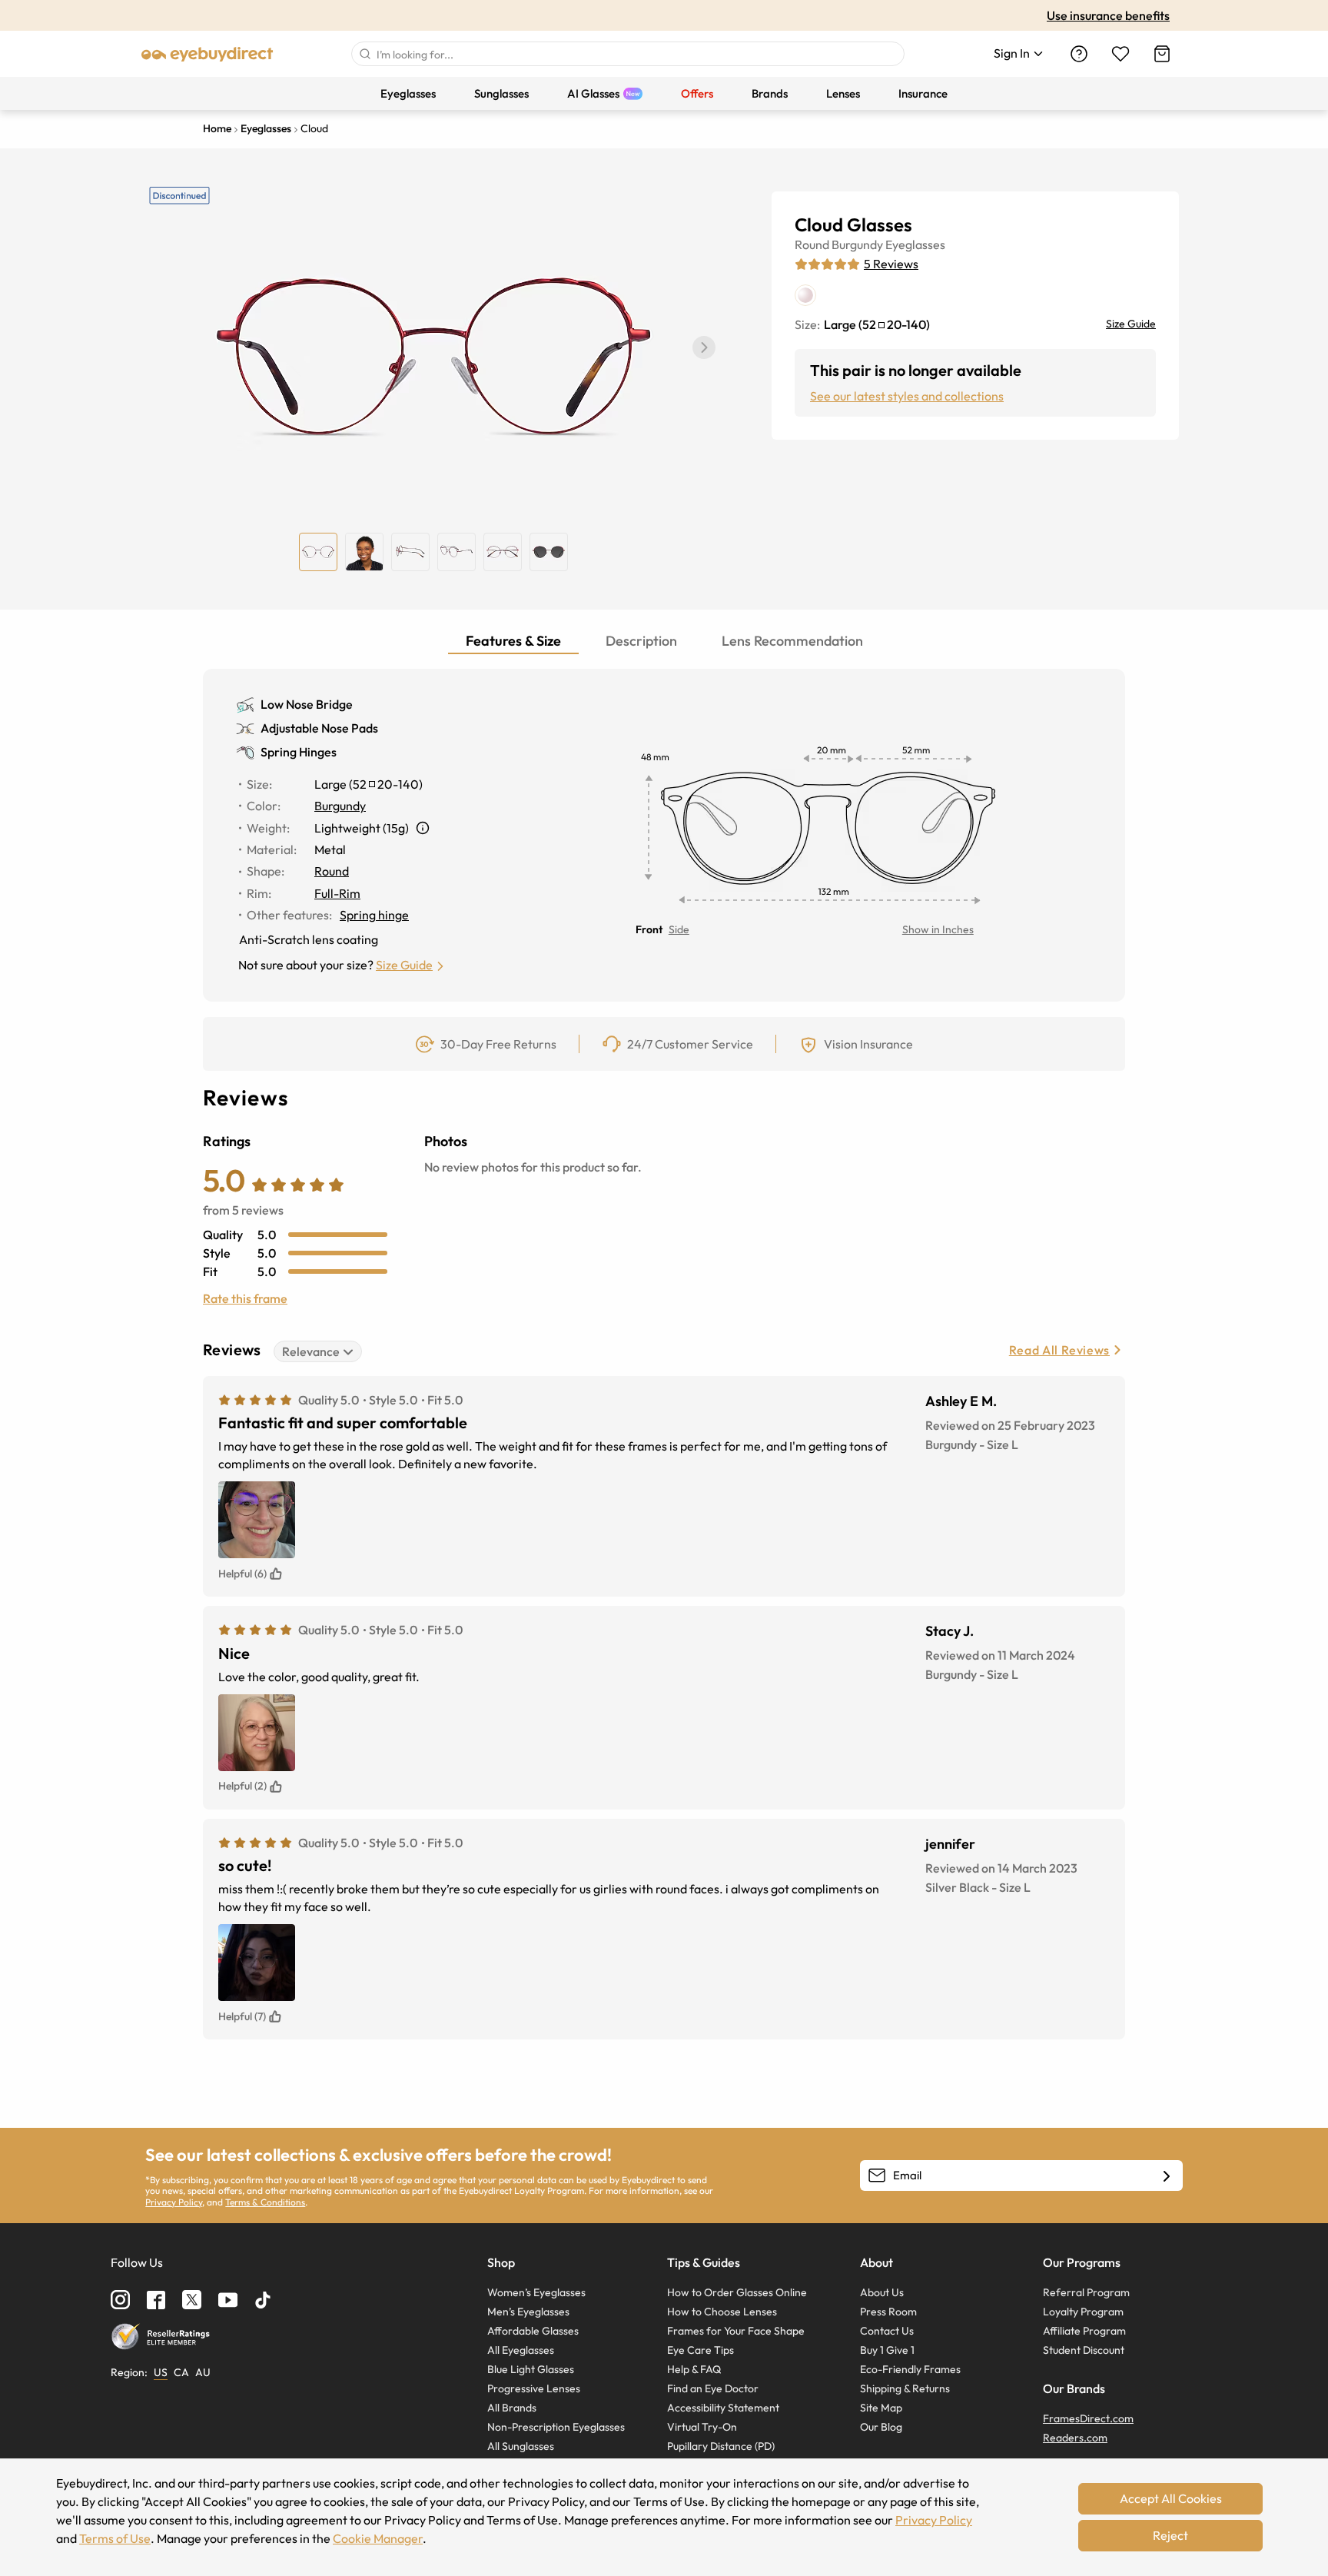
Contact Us (887, 2331)
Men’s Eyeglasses (528, 2312)
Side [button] (679, 929)
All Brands (512, 2408)
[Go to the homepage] (207, 54)
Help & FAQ (694, 2369)
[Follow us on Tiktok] (263, 2300)
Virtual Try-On (702, 2427)
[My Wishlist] (1120, 54)
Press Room (888, 2312)
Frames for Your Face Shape (736, 2331)
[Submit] (364, 54)
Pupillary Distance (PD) (721, 2446)
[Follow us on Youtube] (228, 2300)
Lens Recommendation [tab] (792, 641)
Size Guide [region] (1131, 324)
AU (203, 2372)
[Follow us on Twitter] (192, 2300)
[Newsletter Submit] (1167, 2176)
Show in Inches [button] (938, 929)
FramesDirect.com (1088, 2418)
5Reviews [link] (891, 264)
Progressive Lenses (534, 2388)
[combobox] (628, 54)
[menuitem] (408, 93)
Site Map (881, 2408)
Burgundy (857, 244)
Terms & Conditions (265, 2202)
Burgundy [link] (340, 806)
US (161, 2372)
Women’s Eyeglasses (536, 2292)
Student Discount (1084, 2350)
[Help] (1079, 54)
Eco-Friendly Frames (910, 2369)
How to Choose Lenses (722, 2312)
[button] (704, 347)
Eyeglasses (915, 244)
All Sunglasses (521, 2446)
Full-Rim (337, 893)
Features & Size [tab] (513, 641)
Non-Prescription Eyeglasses (556, 2427)
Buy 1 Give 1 (887, 2350)
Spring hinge (374, 915)
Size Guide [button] (404, 965)
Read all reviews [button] (1059, 1350)
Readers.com (1075, 2438)
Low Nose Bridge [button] (307, 704)
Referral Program (1086, 2292)
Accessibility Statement (723, 2408)
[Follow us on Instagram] (120, 2300)
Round (812, 244)
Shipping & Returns (905, 2388)
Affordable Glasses (533, 2331)
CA (181, 2372)
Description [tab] (641, 641)
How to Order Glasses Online (737, 2292)
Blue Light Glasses (531, 2369)
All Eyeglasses (521, 2350)
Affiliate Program (1084, 2331)
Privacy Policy (174, 2202)
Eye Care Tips (701, 2350)
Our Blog (881, 2427)
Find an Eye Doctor (713, 2388)
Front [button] (649, 929)
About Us (882, 2292)
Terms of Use (115, 2538)
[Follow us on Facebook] (156, 2300)
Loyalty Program (1083, 2312)
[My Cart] (1162, 54)
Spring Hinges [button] (299, 752)
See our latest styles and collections (907, 396)
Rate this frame (245, 1298)
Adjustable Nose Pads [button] (319, 728)
